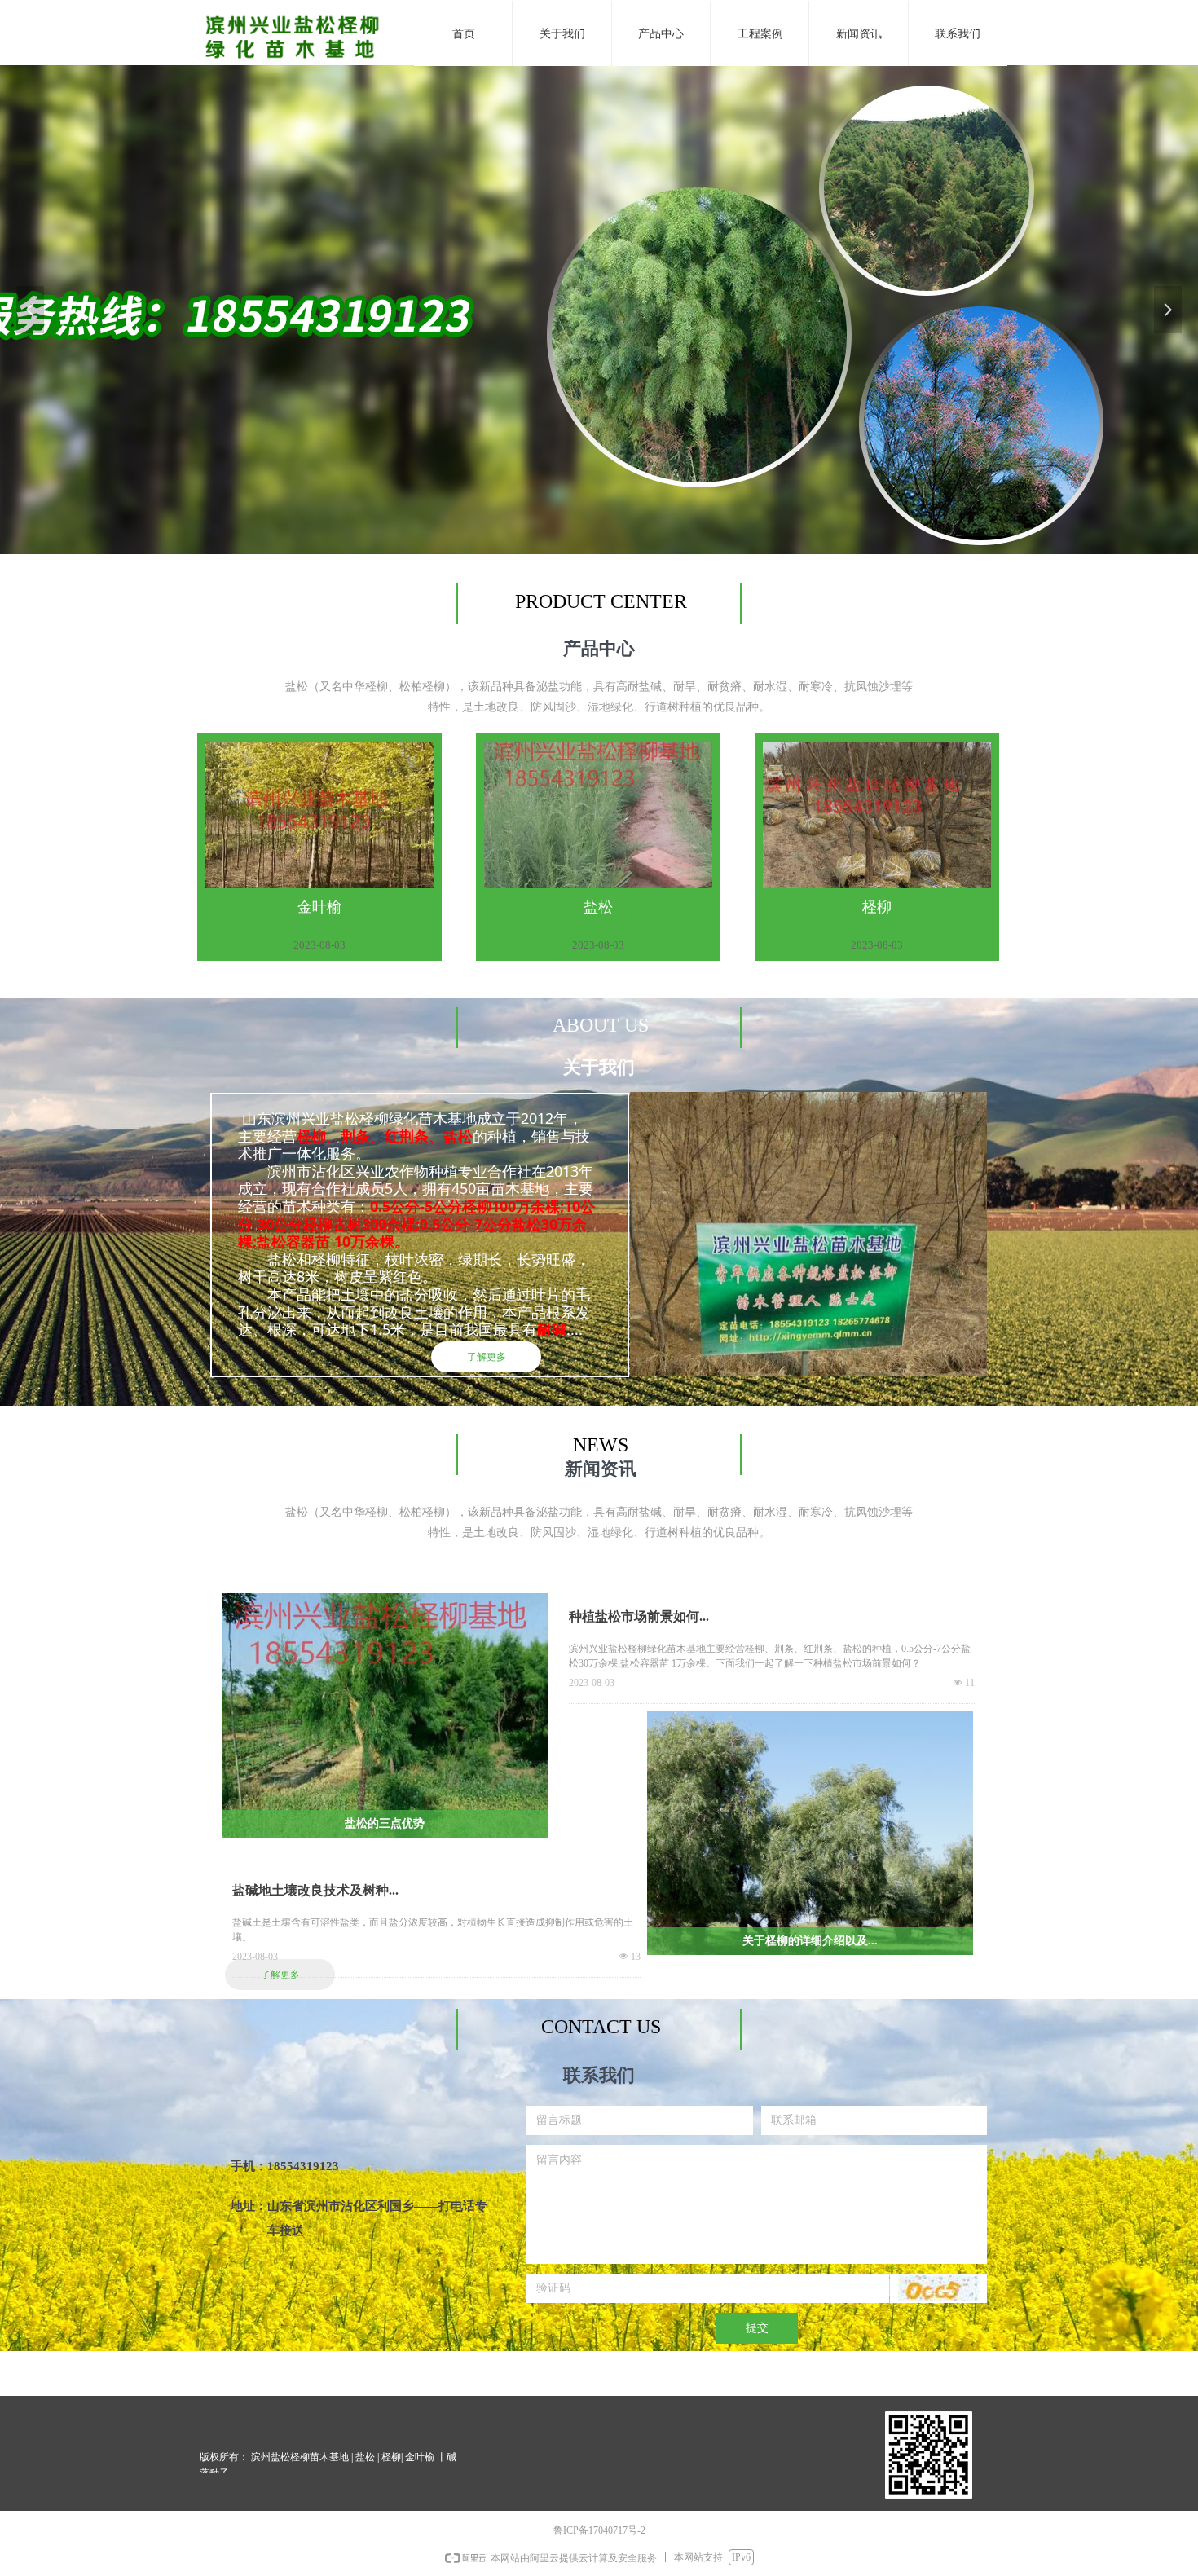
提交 (757, 2328)
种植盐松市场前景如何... (639, 1616)
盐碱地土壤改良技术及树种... (315, 1890)
